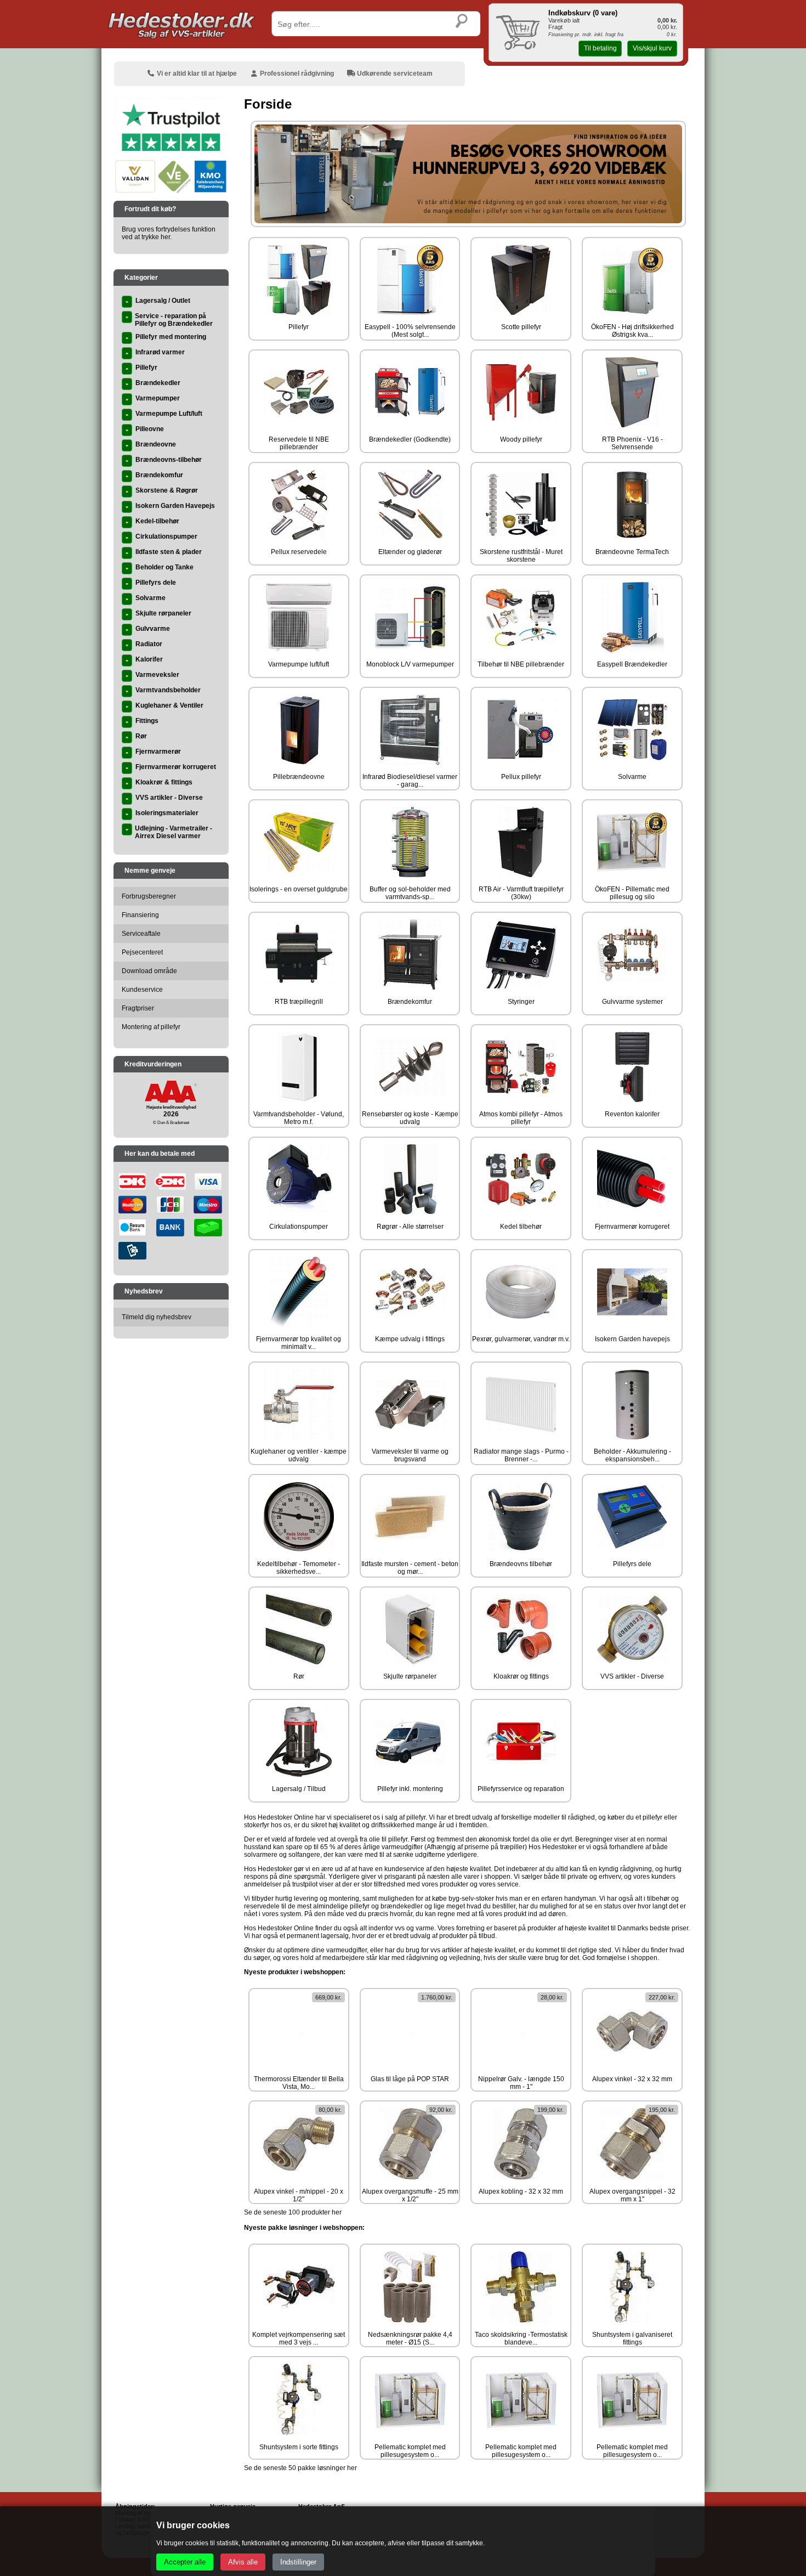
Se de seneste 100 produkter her (293, 2212)
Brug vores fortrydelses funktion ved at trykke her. (169, 233)
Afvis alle (243, 2562)
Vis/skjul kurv (652, 48)
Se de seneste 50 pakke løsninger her (300, 2468)
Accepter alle (185, 2562)
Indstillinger (298, 2562)
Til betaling (600, 48)
